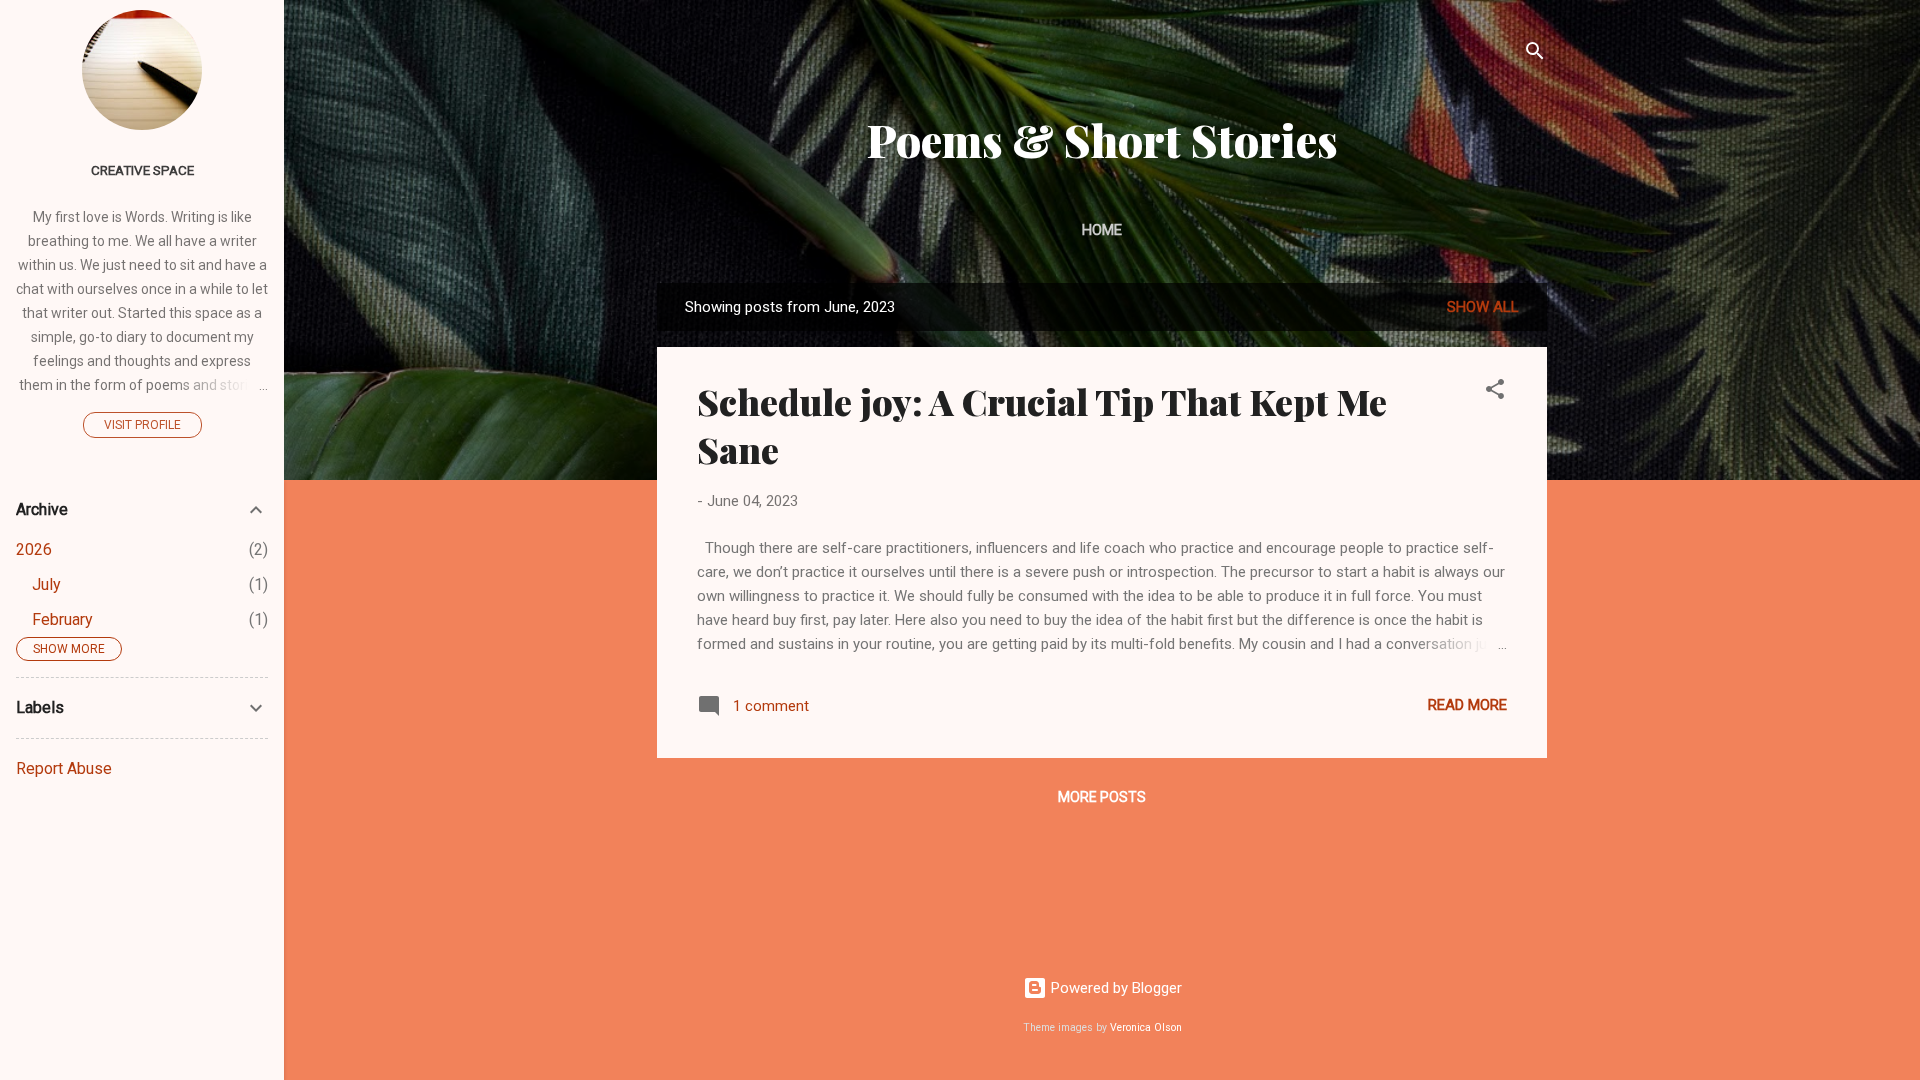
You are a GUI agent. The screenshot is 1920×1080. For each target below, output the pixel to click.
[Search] (1535, 54)
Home (1102, 230)
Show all (1483, 307)
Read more (1467, 705)
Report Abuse (64, 768)
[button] (1495, 392)
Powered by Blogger (1114, 988)
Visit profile (142, 425)
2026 (34, 549)
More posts (1102, 797)
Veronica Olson (1146, 1027)
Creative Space (142, 170)
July (46, 584)
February (62, 619)
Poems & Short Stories (1102, 139)
